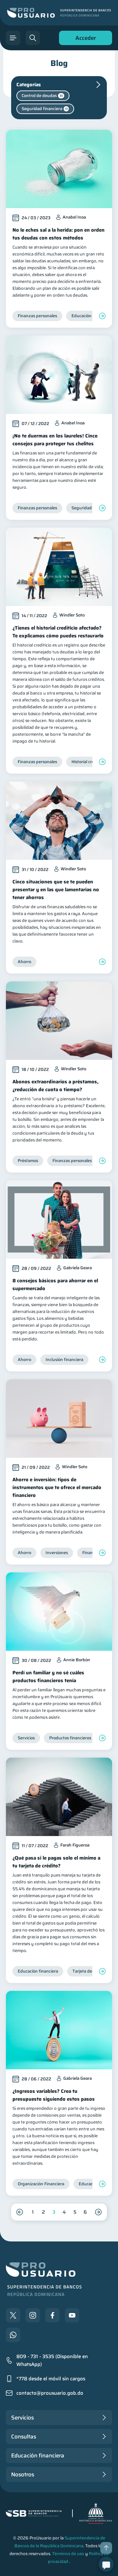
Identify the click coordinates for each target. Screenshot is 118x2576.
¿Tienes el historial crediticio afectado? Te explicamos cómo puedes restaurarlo (58, 632)
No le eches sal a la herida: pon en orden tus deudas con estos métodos (59, 234)
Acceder (84, 39)
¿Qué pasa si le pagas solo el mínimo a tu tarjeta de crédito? (56, 1862)
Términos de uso (68, 2554)
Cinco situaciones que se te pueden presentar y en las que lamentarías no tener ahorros (56, 890)
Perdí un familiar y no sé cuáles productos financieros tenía (48, 1677)
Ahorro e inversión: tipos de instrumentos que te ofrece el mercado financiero (57, 1487)
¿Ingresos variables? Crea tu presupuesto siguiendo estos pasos (54, 2095)
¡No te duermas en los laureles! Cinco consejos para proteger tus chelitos (55, 440)
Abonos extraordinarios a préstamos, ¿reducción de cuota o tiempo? (55, 1086)
